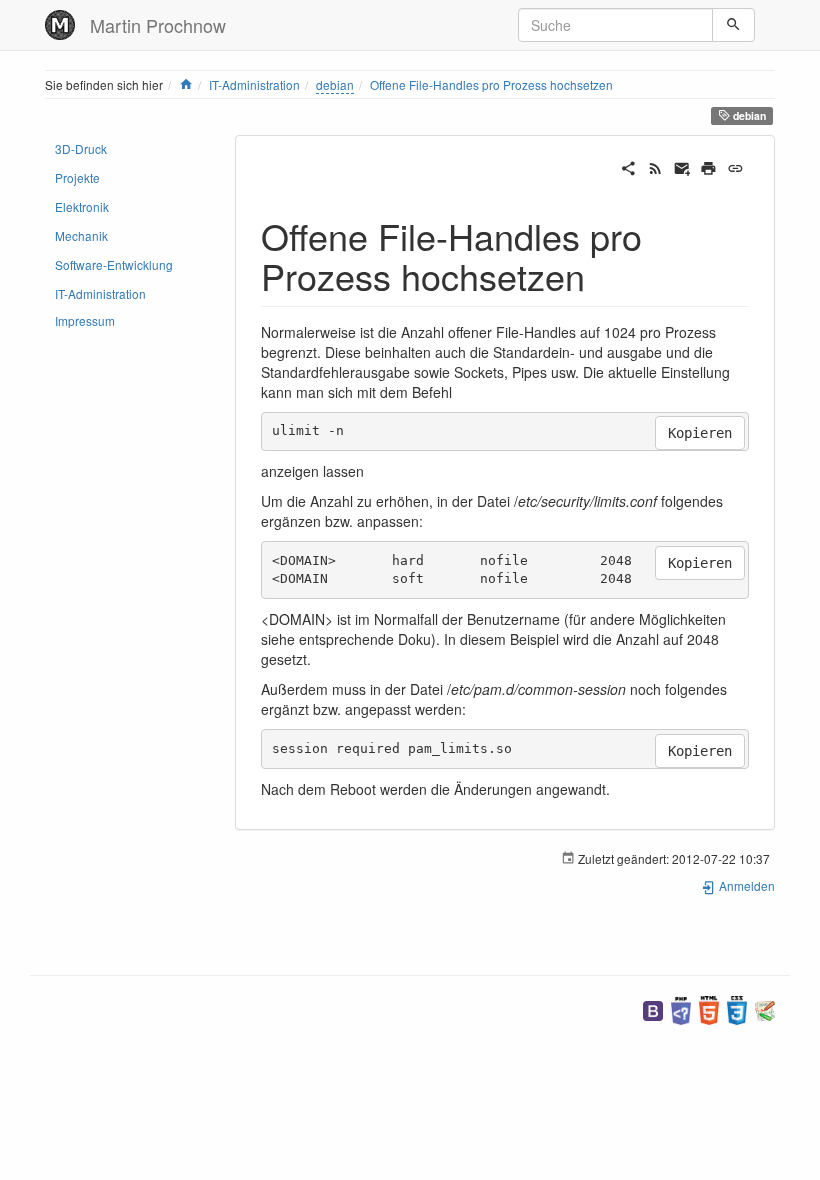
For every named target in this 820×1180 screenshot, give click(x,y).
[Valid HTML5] (709, 1008)
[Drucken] (708, 166)
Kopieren (700, 433)
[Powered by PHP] (681, 1008)
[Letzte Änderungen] (655, 166)
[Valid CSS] (737, 1008)
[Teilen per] (628, 166)
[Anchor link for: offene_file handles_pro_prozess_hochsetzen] (603, 275)
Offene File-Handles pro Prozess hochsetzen (491, 84)
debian (335, 84)
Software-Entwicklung (114, 264)
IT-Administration (254, 84)
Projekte (77, 177)
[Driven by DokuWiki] (765, 1008)
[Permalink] (735, 166)
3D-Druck (81, 148)
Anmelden (745, 885)
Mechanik (81, 235)
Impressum (85, 320)
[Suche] (733, 25)
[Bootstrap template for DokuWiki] (653, 1008)
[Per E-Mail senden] (682, 166)
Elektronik (82, 206)
